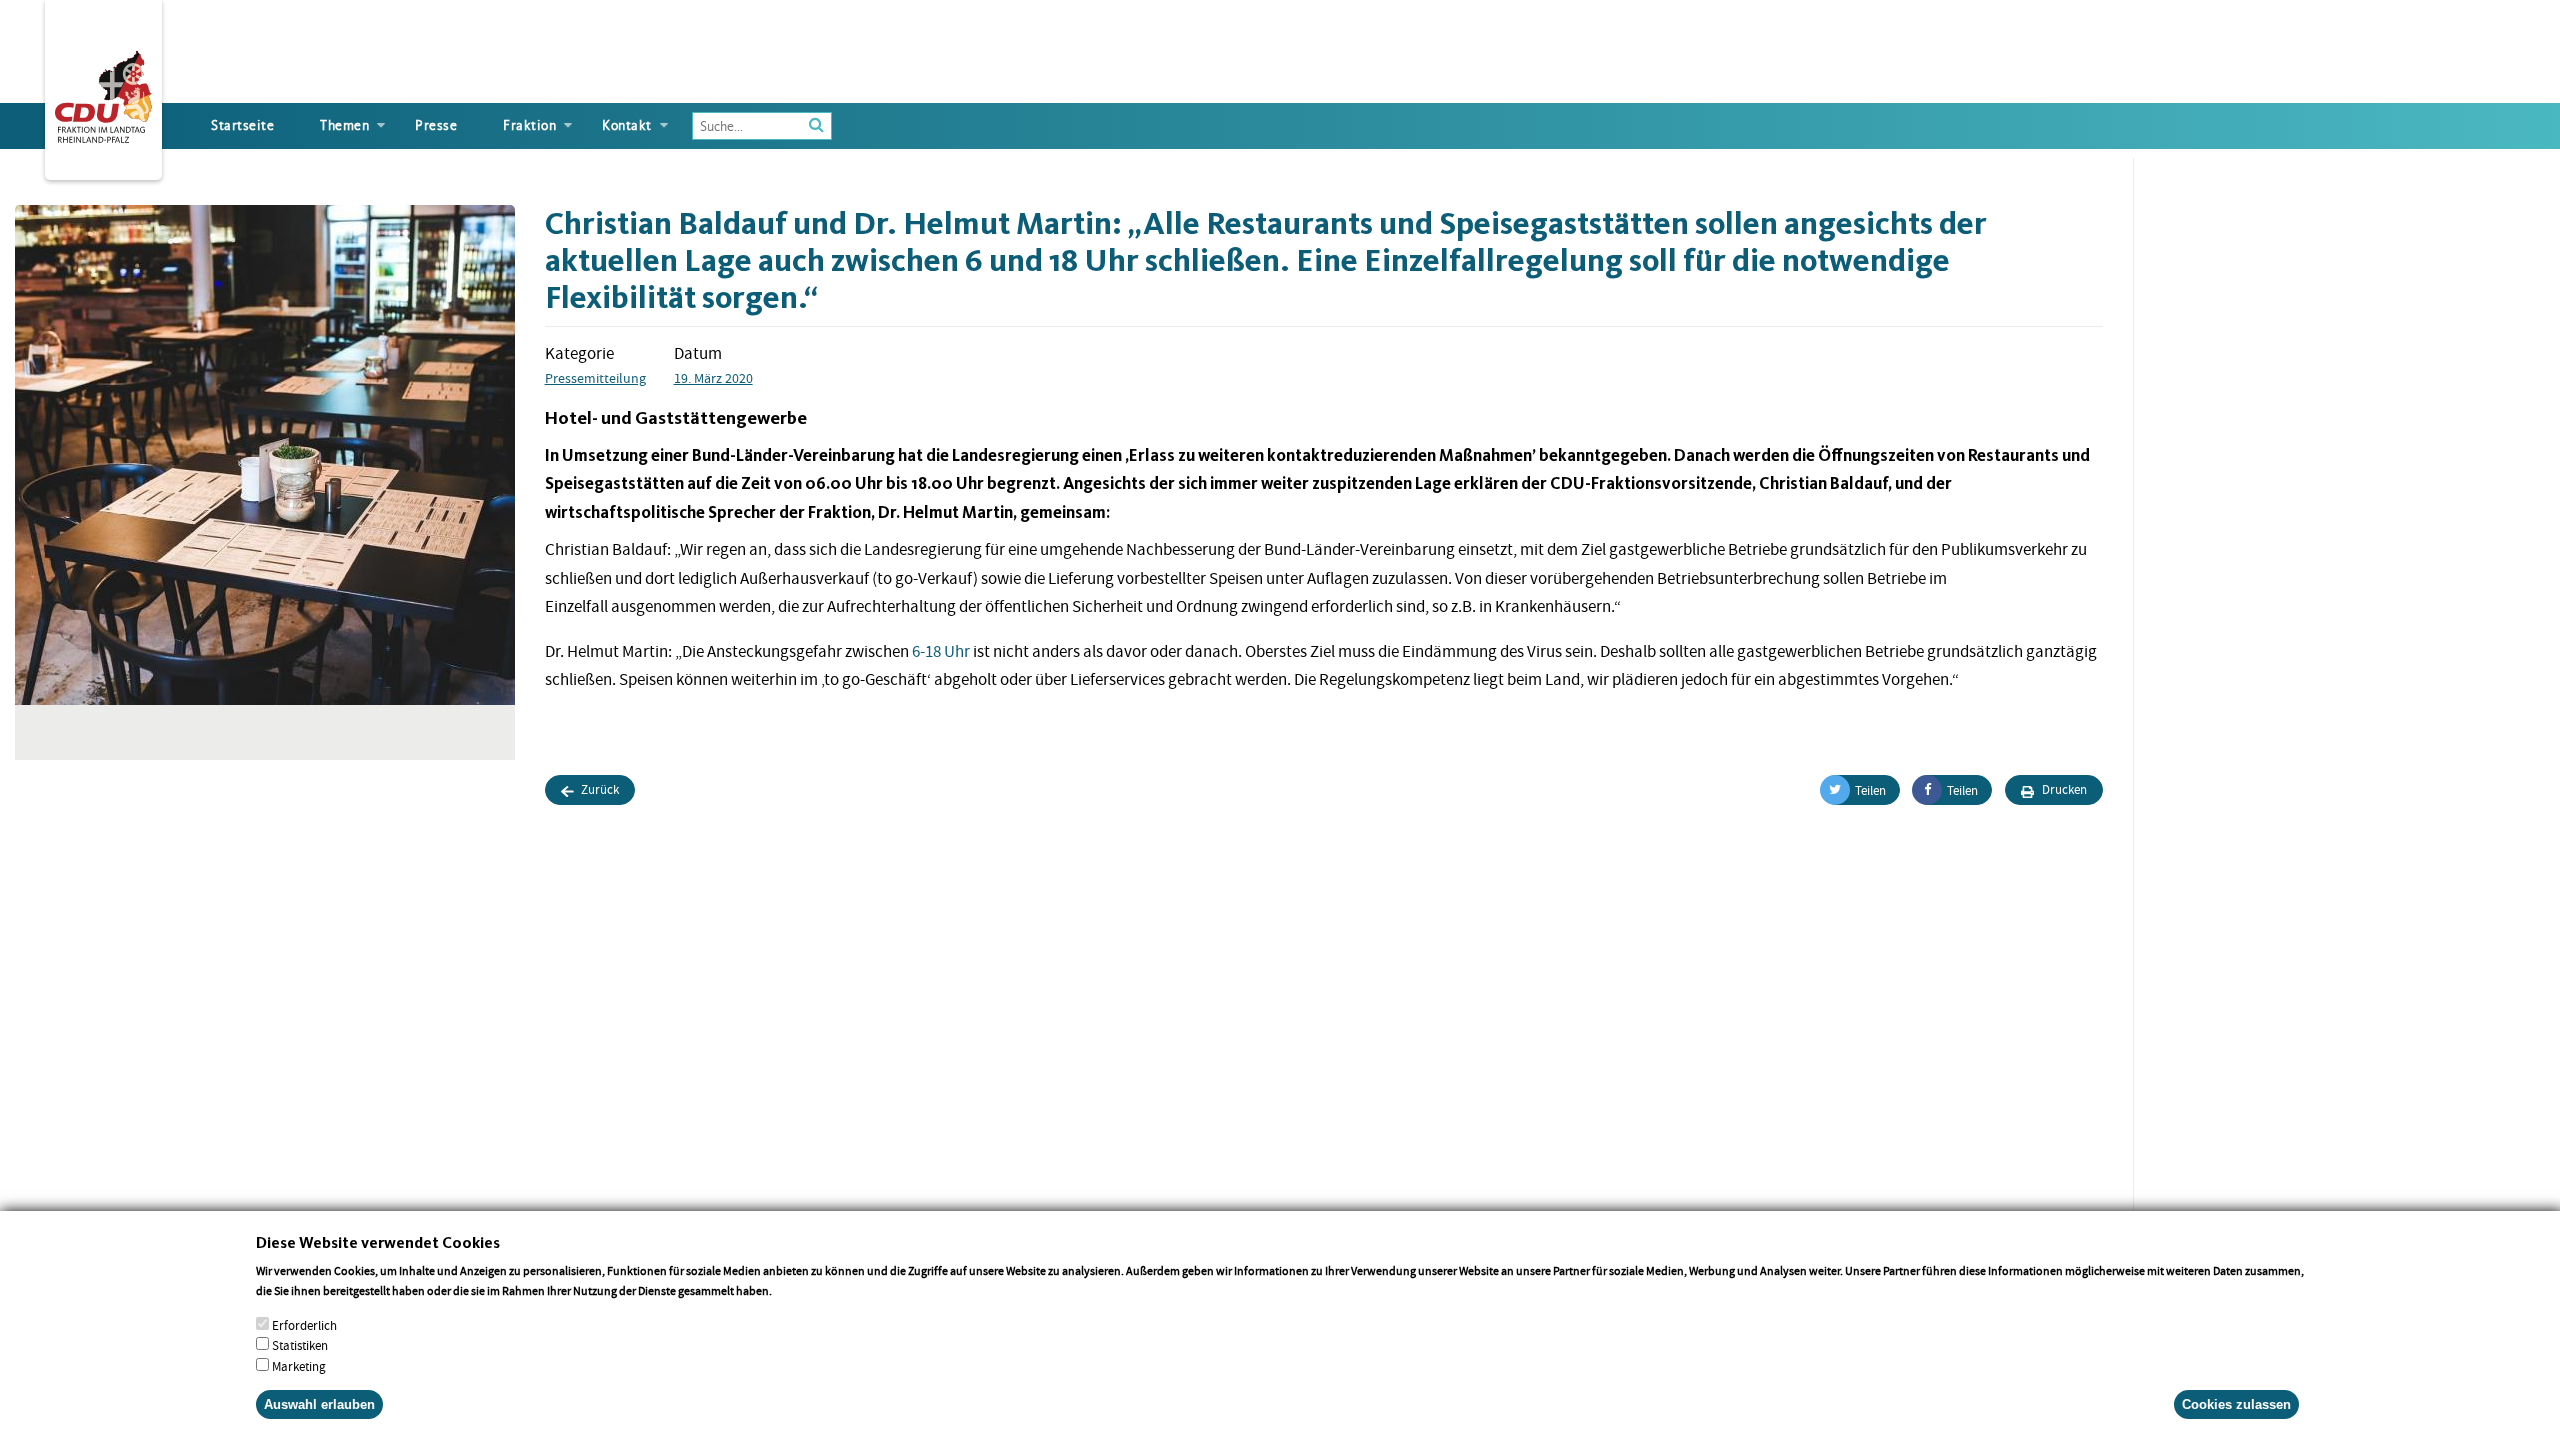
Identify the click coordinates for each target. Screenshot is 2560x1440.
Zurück (598, 789)
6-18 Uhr (941, 651)
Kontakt (627, 125)
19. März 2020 (713, 378)
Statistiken (300, 1345)
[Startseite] (103, 93)
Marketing (299, 1366)
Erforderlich (304, 1324)
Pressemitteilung (595, 378)
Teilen (1870, 790)
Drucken (2063, 789)
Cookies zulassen (2236, 1404)
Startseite (242, 125)
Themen (344, 125)
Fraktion (529, 125)
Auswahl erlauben (319, 1404)
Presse (436, 125)
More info (800, 1290)
